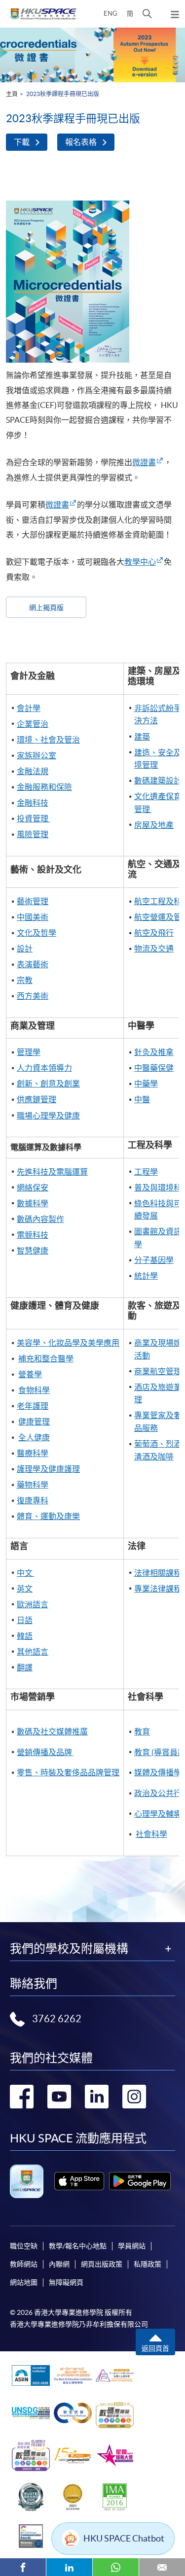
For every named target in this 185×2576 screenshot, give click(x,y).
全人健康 (34, 1437)
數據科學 (33, 1203)
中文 (25, 1573)
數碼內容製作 (40, 1219)
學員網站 (132, 2246)
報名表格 (81, 142)
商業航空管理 (158, 1371)
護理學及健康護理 (48, 1469)
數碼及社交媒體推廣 (52, 1731)
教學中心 (140, 562)
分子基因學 (154, 1260)
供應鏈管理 (37, 1099)
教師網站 (24, 2264)
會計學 (29, 708)
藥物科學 (33, 1485)
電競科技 (33, 1235)
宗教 (25, 980)
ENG (111, 14)
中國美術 (33, 917)
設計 (25, 949)
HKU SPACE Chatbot (124, 2538)
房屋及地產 (154, 825)
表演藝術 (33, 964)
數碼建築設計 (159, 780)
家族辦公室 (37, 755)
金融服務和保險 (44, 787)
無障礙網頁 (66, 2282)
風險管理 (33, 834)
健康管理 (34, 1422)
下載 (22, 142)
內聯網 (59, 2264)
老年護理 (33, 1406)
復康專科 (33, 1500)
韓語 (25, 1636)
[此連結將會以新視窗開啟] (79, 2181)
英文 (25, 1589)
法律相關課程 (158, 1573)
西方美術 (33, 996)
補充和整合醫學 (46, 1358)
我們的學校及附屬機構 (69, 1949)
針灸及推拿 (154, 1052)
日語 (25, 1620)
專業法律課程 (158, 1589)
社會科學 (151, 1834)
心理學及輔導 (158, 1814)
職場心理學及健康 (48, 1116)
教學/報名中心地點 (78, 2246)
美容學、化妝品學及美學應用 (68, 1343)
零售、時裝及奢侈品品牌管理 (68, 1772)
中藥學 (146, 1084)
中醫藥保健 (154, 1068)
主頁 (12, 94)
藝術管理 (33, 901)
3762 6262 (57, 2019)
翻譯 (25, 1667)
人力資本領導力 (44, 1068)
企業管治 (33, 724)
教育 (142, 1731)
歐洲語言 (33, 1604)
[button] (147, 14)
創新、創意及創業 (48, 1084)
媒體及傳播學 (158, 1772)
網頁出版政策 (102, 2264)
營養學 (30, 1374)
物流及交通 (154, 949)
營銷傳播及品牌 (45, 1752)
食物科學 (34, 1390)
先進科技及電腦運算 (52, 1172)
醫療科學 (33, 1453)
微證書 (144, 462)
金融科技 (33, 803)
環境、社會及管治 (48, 740)
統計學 (146, 1276)
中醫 (142, 1099)
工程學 (146, 1172)
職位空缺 (24, 2246)
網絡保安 (33, 1187)
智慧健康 (33, 1251)
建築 (142, 737)
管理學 (29, 1052)
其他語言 (33, 1652)
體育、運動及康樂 (48, 1516)
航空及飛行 (154, 933)
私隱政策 (148, 2264)
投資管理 (33, 818)
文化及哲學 (37, 933)
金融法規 (33, 771)
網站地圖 (24, 2282)
